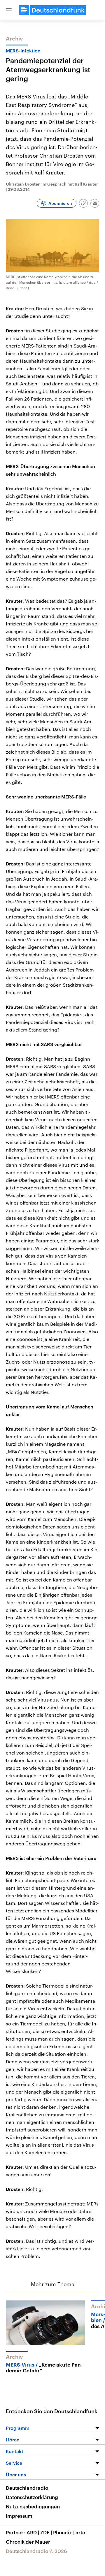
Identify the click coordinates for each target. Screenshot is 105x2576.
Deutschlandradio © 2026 (36, 2551)
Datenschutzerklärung (32, 2497)
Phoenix (64, 2532)
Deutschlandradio (27, 2488)
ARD (33, 2532)
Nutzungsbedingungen (33, 2506)
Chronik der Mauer (28, 2542)
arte (82, 2532)
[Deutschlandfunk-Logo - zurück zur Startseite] (52, 10)
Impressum (19, 2516)
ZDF (46, 2532)
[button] (9, 10)
